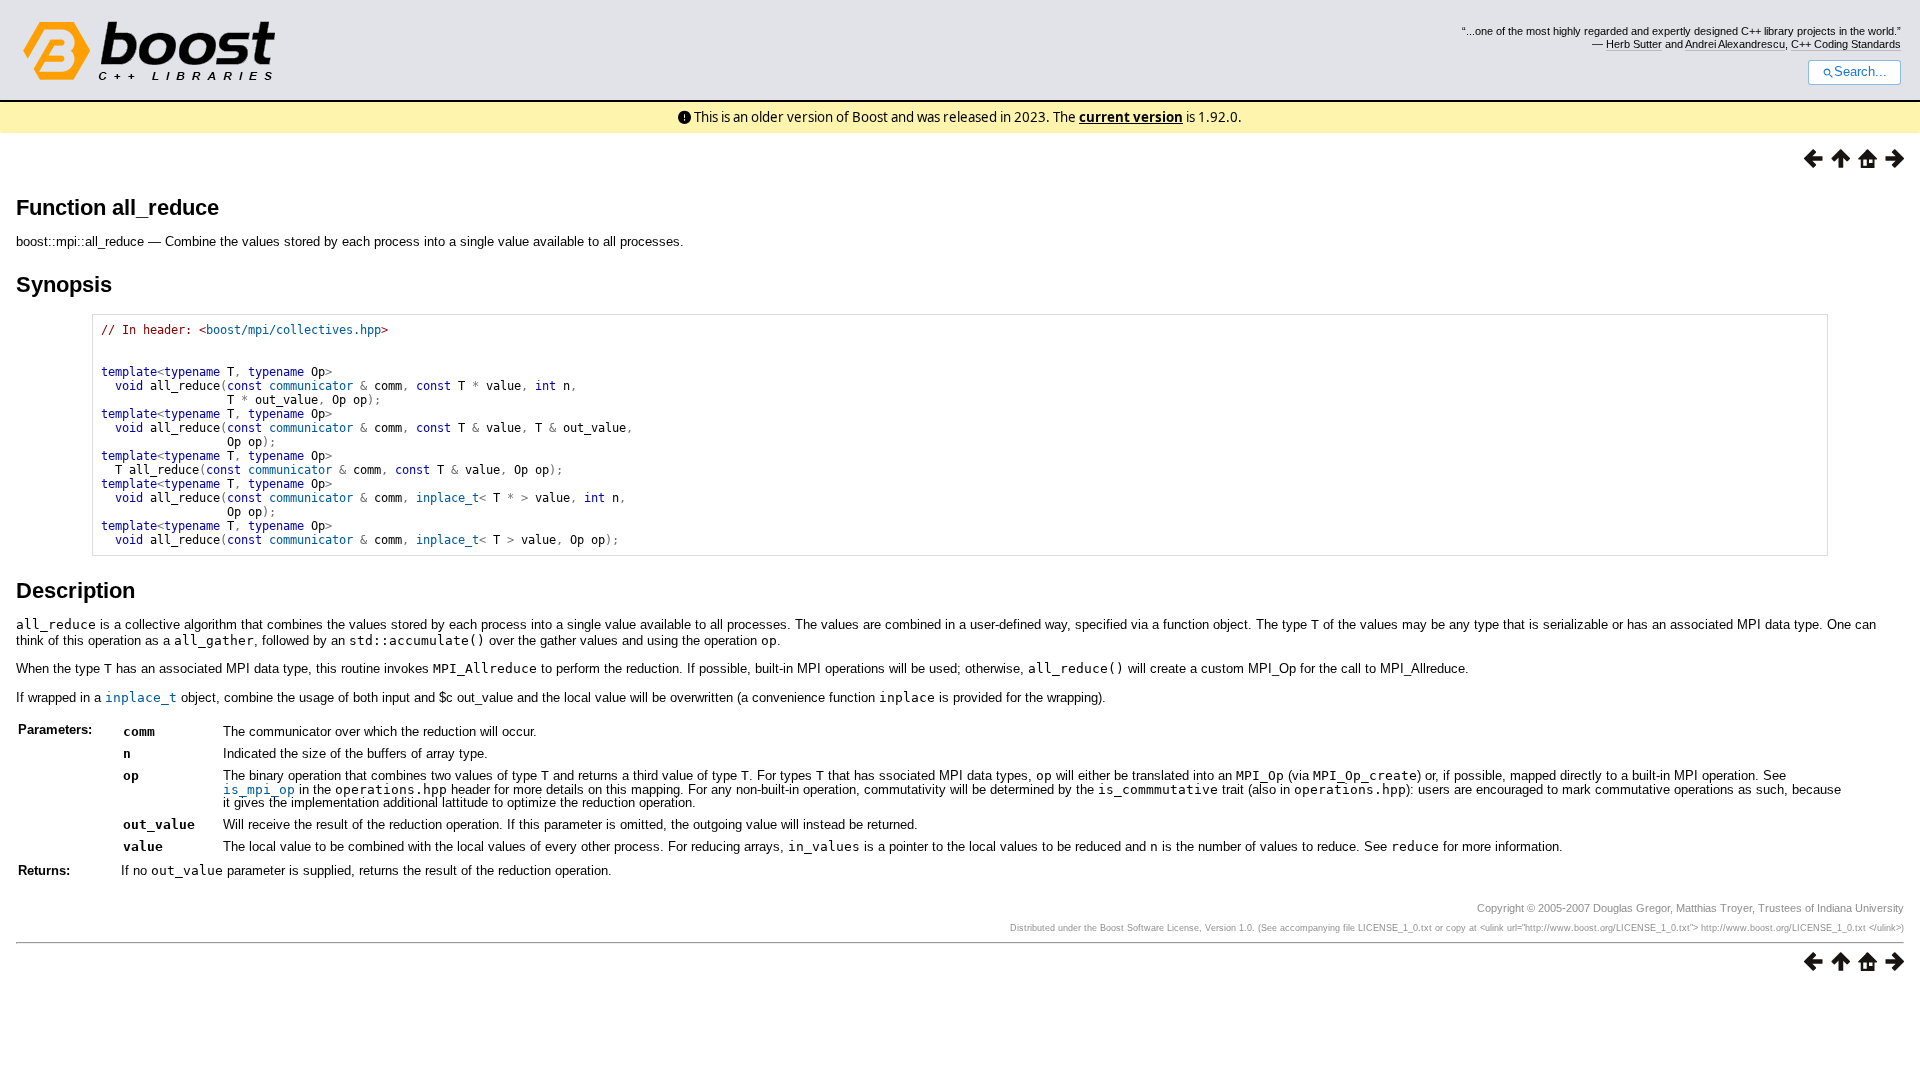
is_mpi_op (259, 789)
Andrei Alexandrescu (1735, 44)
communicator (311, 386)
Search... (1860, 72)
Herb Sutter (1634, 44)
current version (1131, 117)
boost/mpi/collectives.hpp (293, 330)
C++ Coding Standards (1846, 44)
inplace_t (447, 498)
